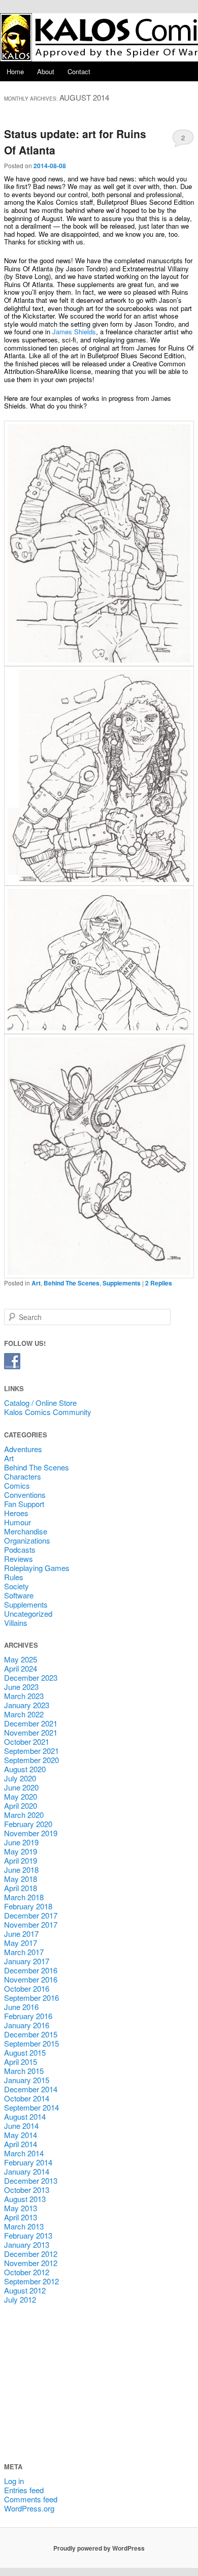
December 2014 (31, 2089)
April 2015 (21, 2062)
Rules (14, 1577)
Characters (23, 1476)
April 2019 (21, 1860)
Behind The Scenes (72, 1283)
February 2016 (28, 2016)
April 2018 (21, 1888)
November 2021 (31, 1732)
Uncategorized (28, 1613)
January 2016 (27, 2025)
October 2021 (27, 1741)
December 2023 (31, 1677)
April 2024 (21, 1668)
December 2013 (31, 2180)
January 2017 (27, 1961)
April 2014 (21, 2144)
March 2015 (24, 2071)
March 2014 (24, 2153)
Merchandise (26, 1531)
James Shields (74, 332)
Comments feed (31, 2499)
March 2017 (24, 1952)
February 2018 (28, 1906)
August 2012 (25, 2290)
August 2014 (25, 2116)
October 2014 (27, 2098)
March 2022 (24, 1714)
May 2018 (21, 1879)
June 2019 (21, 1842)
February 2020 (28, 1824)
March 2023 (24, 1696)
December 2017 (31, 1915)
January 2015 (27, 2080)
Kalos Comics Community (48, 1412)
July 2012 (20, 2299)
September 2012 (31, 2281)
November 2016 (31, 1979)
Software (19, 1595)
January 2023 (27, 1705)
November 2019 (31, 1833)
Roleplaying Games (37, 1568)
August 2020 (25, 1769)
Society (16, 1586)
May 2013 (21, 2208)
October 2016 (27, 1988)
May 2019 (21, 1851)
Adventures (23, 1449)
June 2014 (21, 2126)
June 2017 (21, 1934)
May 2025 (21, 1659)
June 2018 (21, 1870)
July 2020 (20, 1778)
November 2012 (31, 2263)
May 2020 (21, 1796)
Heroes (16, 1513)
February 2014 (28, 2162)
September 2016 (31, 1998)
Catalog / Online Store (40, 1403)
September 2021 (31, 1751)
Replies (159, 1283)
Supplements (122, 1283)
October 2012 (27, 2272)
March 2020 (24, 1815)
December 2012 (31, 2254)
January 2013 (27, 2244)
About (46, 71)
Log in (14, 2481)
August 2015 (25, 2052)
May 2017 (21, 1943)
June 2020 (21, 1787)
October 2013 (27, 2190)
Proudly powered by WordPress (99, 2548)
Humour (18, 1522)
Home (15, 71)
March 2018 (24, 1897)
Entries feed (24, 2490)
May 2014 (21, 2135)
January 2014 (27, 2171)
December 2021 (31, 1723)
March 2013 (24, 2226)
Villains (16, 1623)
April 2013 (21, 2217)
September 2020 (31, 1760)
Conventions (25, 1495)
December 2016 (31, 1970)
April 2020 (21, 1805)
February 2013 (28, 2235)
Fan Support (24, 1504)
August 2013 (25, 2199)
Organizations (27, 1540)
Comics (17, 1485)
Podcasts (20, 1549)
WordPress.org (29, 2508)
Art (36, 1283)
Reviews (19, 1559)
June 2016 (21, 2007)
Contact (79, 71)
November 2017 (31, 1924)
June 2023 (21, 1687)
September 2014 (31, 2107)
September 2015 (31, 2043)
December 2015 (31, 2034)
